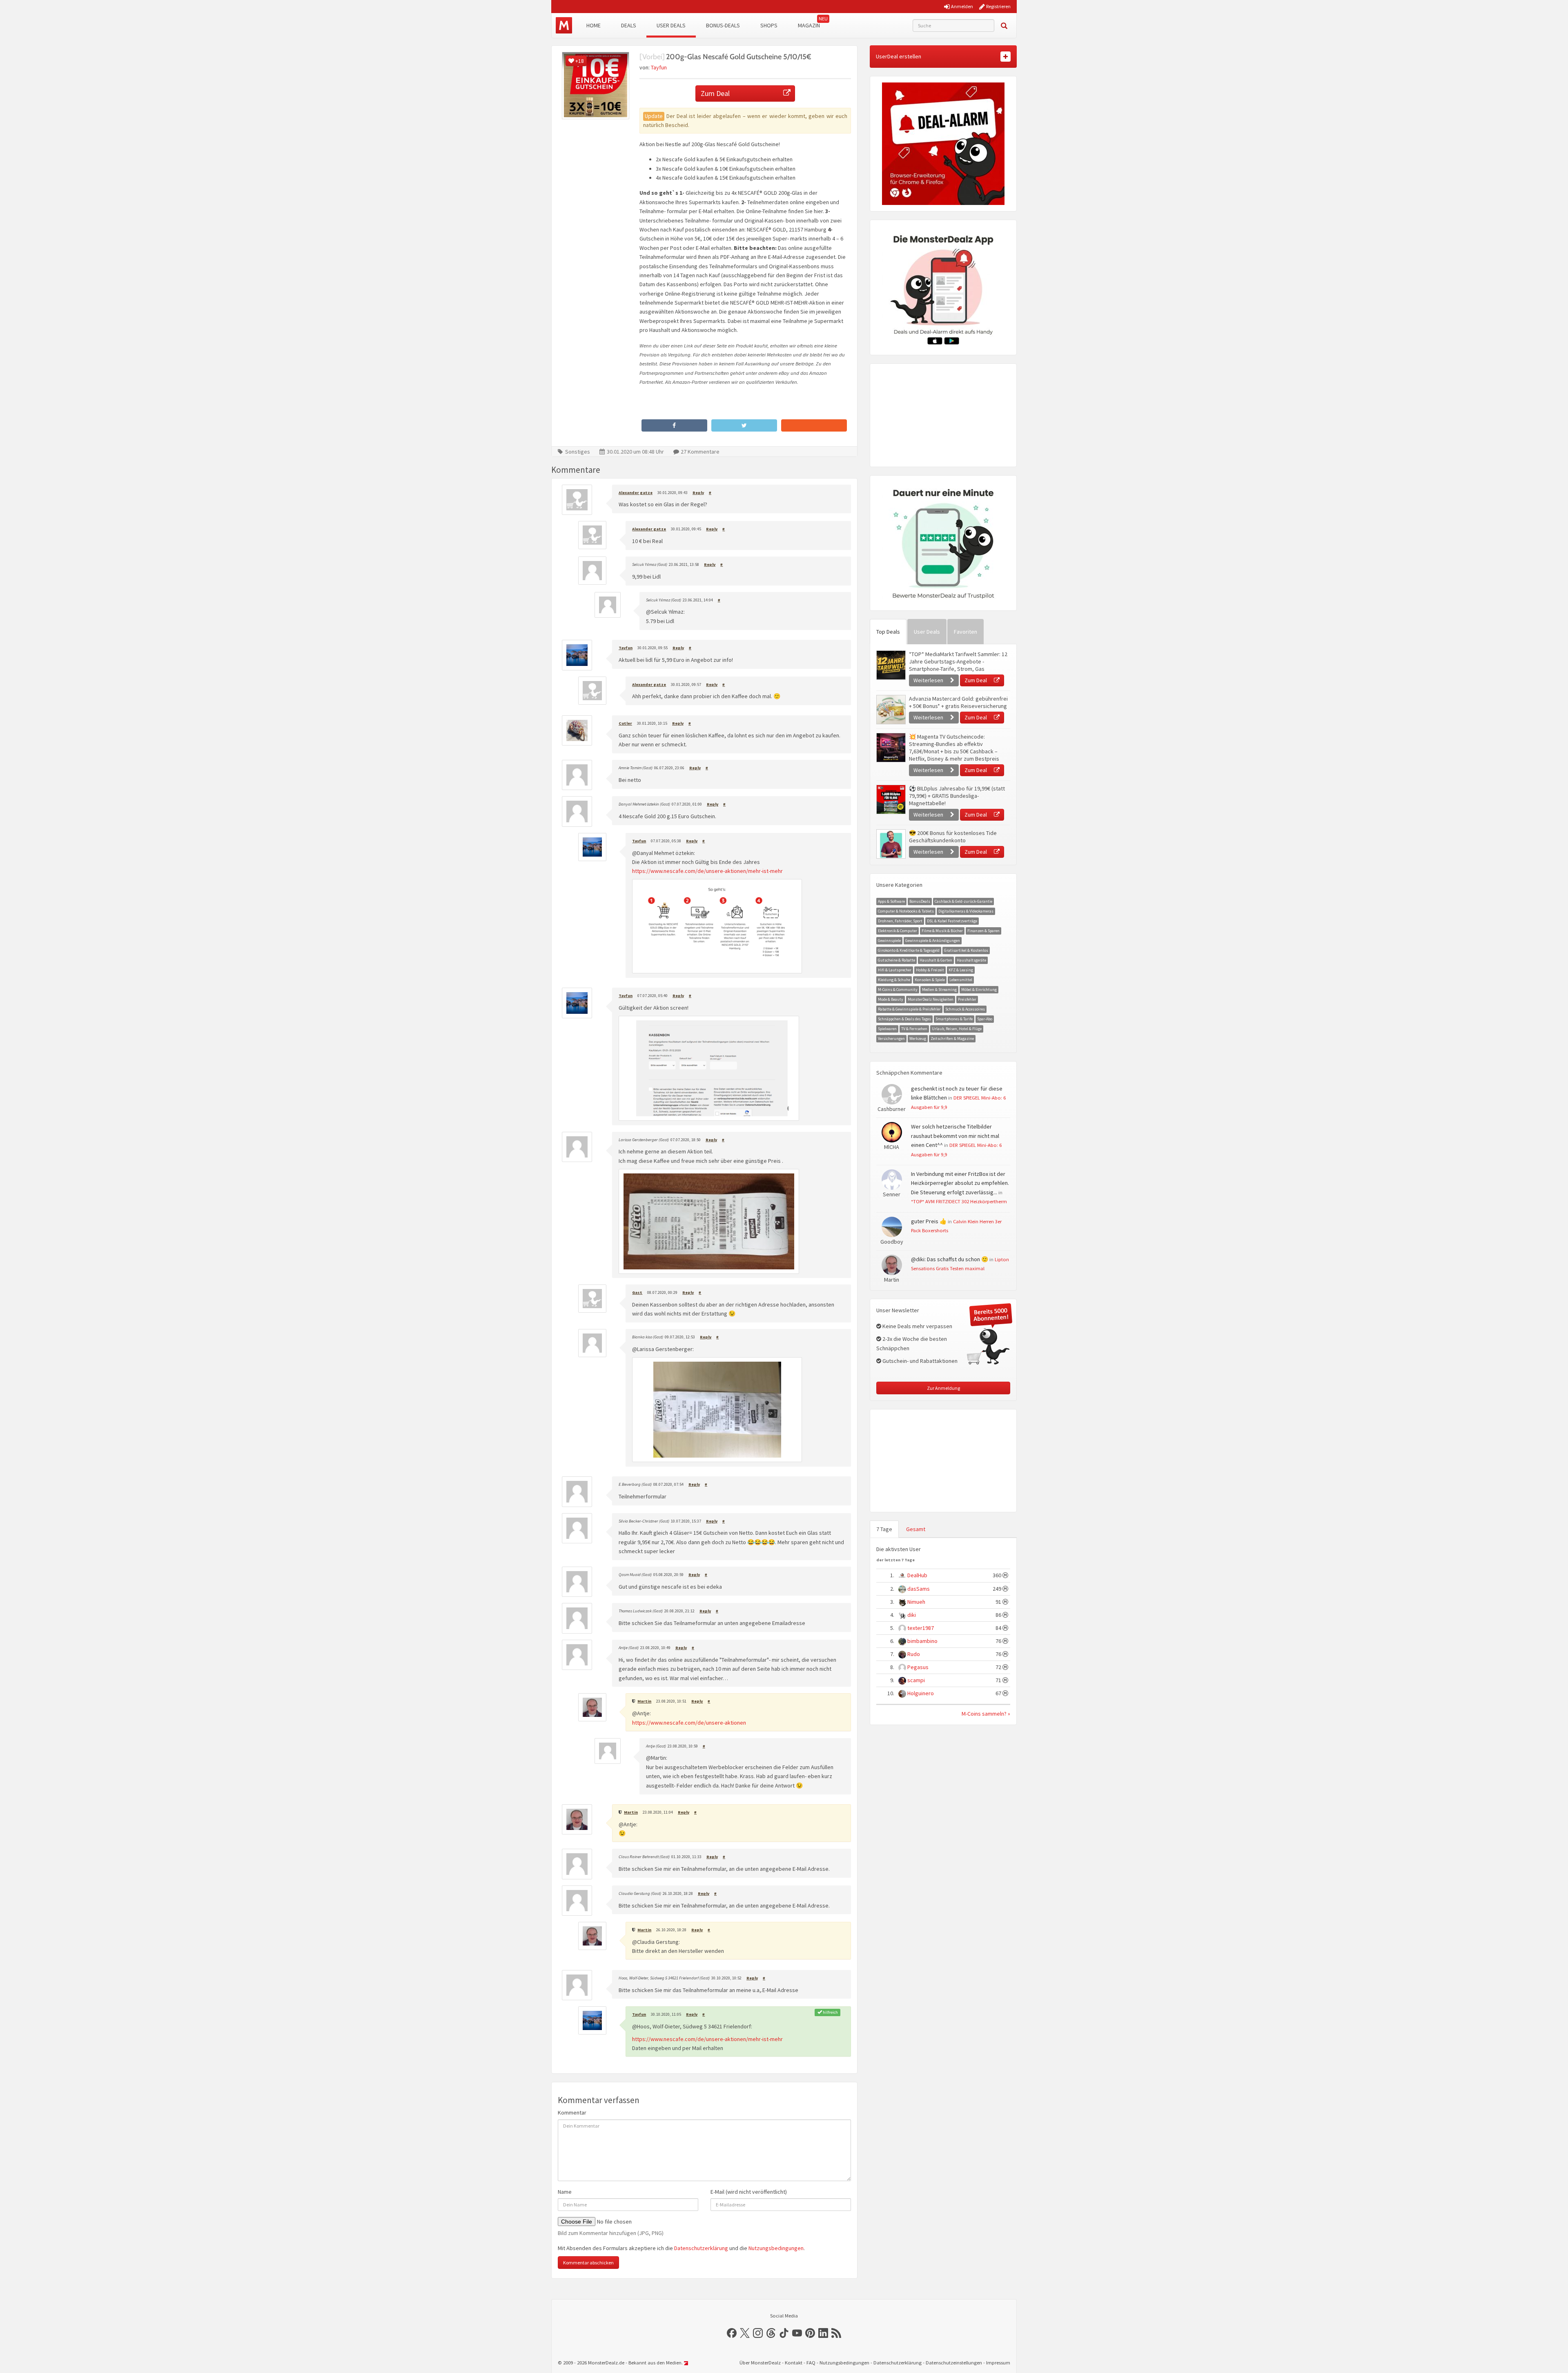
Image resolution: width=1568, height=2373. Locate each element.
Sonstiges (578, 452)
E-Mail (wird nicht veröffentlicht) (749, 2192)
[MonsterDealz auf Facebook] (732, 2333)
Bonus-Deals (723, 25)
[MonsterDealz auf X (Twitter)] (745, 2333)
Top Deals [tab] (888, 632)
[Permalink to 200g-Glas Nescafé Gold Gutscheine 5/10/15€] (596, 86)
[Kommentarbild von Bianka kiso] (717, 1410)
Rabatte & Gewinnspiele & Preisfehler (909, 1009)
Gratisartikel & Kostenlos (966, 950)
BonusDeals (920, 901)
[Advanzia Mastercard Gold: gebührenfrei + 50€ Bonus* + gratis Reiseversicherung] (891, 710)
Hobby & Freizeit (930, 970)
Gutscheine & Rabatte (896, 960)
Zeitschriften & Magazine (952, 1038)
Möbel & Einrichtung (979, 989)
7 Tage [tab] (884, 1529)
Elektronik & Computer (898, 931)
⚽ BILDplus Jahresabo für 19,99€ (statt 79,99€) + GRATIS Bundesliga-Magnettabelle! (957, 796)
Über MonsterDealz (760, 2363)
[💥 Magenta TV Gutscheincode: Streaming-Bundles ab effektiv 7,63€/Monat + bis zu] (891, 748)
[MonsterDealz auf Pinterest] (810, 2333)
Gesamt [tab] (916, 1529)
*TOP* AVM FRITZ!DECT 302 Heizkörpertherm (959, 1201)
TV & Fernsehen (914, 1029)
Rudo (914, 1654)
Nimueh (916, 1602)
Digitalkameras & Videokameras (966, 911)
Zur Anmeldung (943, 1388)
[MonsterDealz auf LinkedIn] (823, 2333)
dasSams (919, 1589)
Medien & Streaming (939, 989)
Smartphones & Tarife (954, 1019)
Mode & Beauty (891, 999)
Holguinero (921, 1693)
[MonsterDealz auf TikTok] (784, 2333)
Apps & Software (891, 901)
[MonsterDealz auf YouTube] (797, 2333)
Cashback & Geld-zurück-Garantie (963, 901)
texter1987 (921, 1628)
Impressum (998, 2363)
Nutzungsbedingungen (776, 2248)
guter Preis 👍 (929, 1221)
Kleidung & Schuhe (894, 980)
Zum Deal (715, 93)
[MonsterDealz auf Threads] (771, 2333)
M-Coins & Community (898, 989)
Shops (769, 25)
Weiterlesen (929, 680)
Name (565, 2192)
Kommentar (572, 2113)
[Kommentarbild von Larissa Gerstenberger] (709, 1221)
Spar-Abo (985, 1019)
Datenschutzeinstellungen (954, 2363)
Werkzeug (918, 1038)
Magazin (809, 25)
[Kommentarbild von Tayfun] (717, 926)
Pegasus (918, 1667)
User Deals (671, 25)
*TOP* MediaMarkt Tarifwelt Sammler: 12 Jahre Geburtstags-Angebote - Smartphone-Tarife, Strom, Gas (958, 661)
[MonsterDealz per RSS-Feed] (836, 2333)
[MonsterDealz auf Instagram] (758, 2333)
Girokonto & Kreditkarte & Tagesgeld (909, 950)
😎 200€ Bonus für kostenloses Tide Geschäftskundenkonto (953, 837)
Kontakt (794, 2363)
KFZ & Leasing (961, 970)
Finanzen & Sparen (983, 931)
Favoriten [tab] (966, 632)
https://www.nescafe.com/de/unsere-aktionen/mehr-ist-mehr (707, 871)
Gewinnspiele (889, 941)
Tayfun (659, 67)
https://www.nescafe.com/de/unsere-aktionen (689, 1723)
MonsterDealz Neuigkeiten (931, 999)
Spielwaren (887, 1029)
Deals (629, 25)
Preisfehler (967, 999)
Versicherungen (891, 1038)
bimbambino (922, 1641)
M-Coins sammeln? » (986, 1714)
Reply (698, 493)
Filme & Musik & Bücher (942, 931)
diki (912, 1615)
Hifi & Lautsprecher (895, 970)
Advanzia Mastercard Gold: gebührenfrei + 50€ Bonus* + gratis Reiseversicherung (958, 702)
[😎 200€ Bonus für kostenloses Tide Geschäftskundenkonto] (891, 844)
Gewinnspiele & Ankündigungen (933, 941)
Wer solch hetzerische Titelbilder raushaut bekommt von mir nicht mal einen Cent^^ (955, 1136)
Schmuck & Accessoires (965, 1009)
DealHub (917, 1575)
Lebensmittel (961, 980)
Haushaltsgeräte (971, 960)
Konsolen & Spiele (930, 980)
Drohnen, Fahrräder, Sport (900, 921)
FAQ (811, 2363)
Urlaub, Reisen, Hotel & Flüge (957, 1029)
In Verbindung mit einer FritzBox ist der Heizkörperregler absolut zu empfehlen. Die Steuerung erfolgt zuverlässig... (960, 1183)
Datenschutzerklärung (701, 2248)
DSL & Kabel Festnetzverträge (952, 921)
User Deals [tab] (927, 632)
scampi (916, 1680)
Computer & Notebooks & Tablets (906, 911)
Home (594, 25)
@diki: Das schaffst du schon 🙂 (950, 1259)
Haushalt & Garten (936, 960)
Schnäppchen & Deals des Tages (904, 1019)
